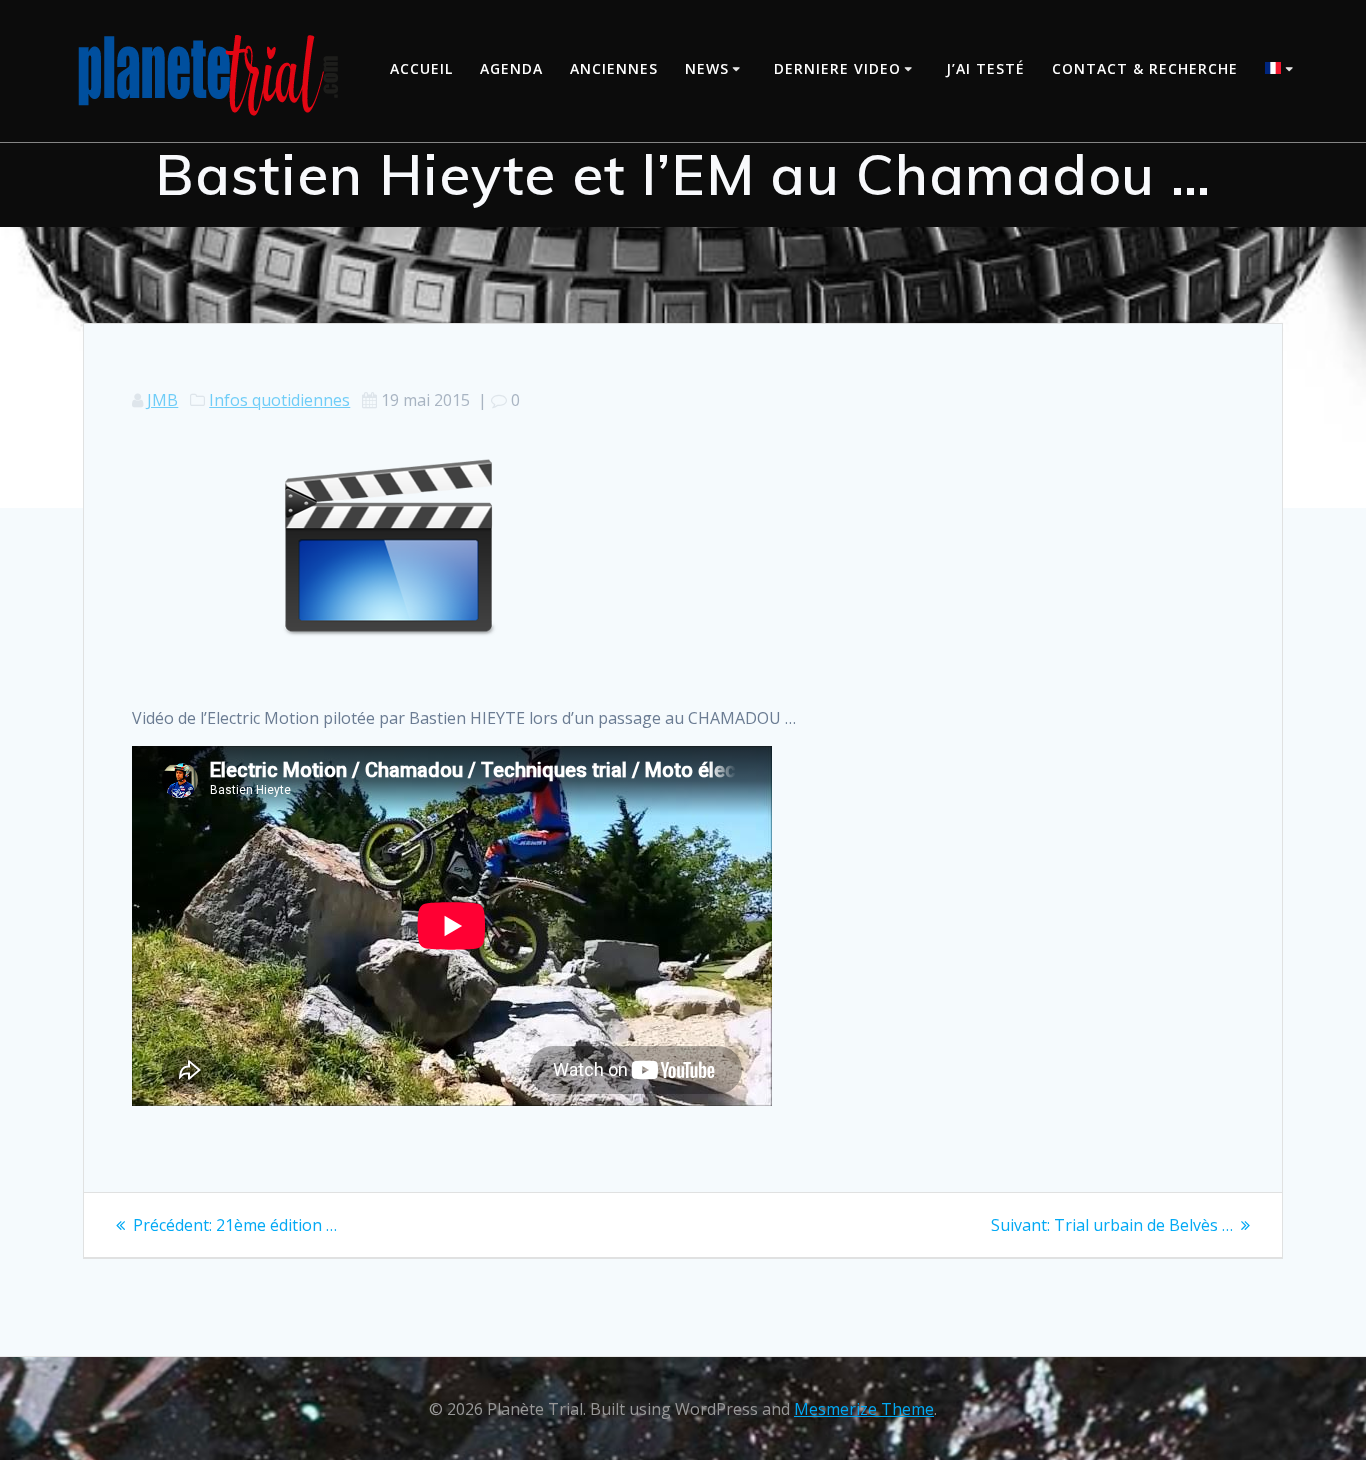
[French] (1282, 70)
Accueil (421, 68)
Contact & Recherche (1145, 68)
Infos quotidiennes (279, 400)
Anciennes (614, 68)
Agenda (511, 68)
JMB (162, 400)
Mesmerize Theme (864, 1409)
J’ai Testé (985, 68)
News (707, 68)
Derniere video (837, 68)
